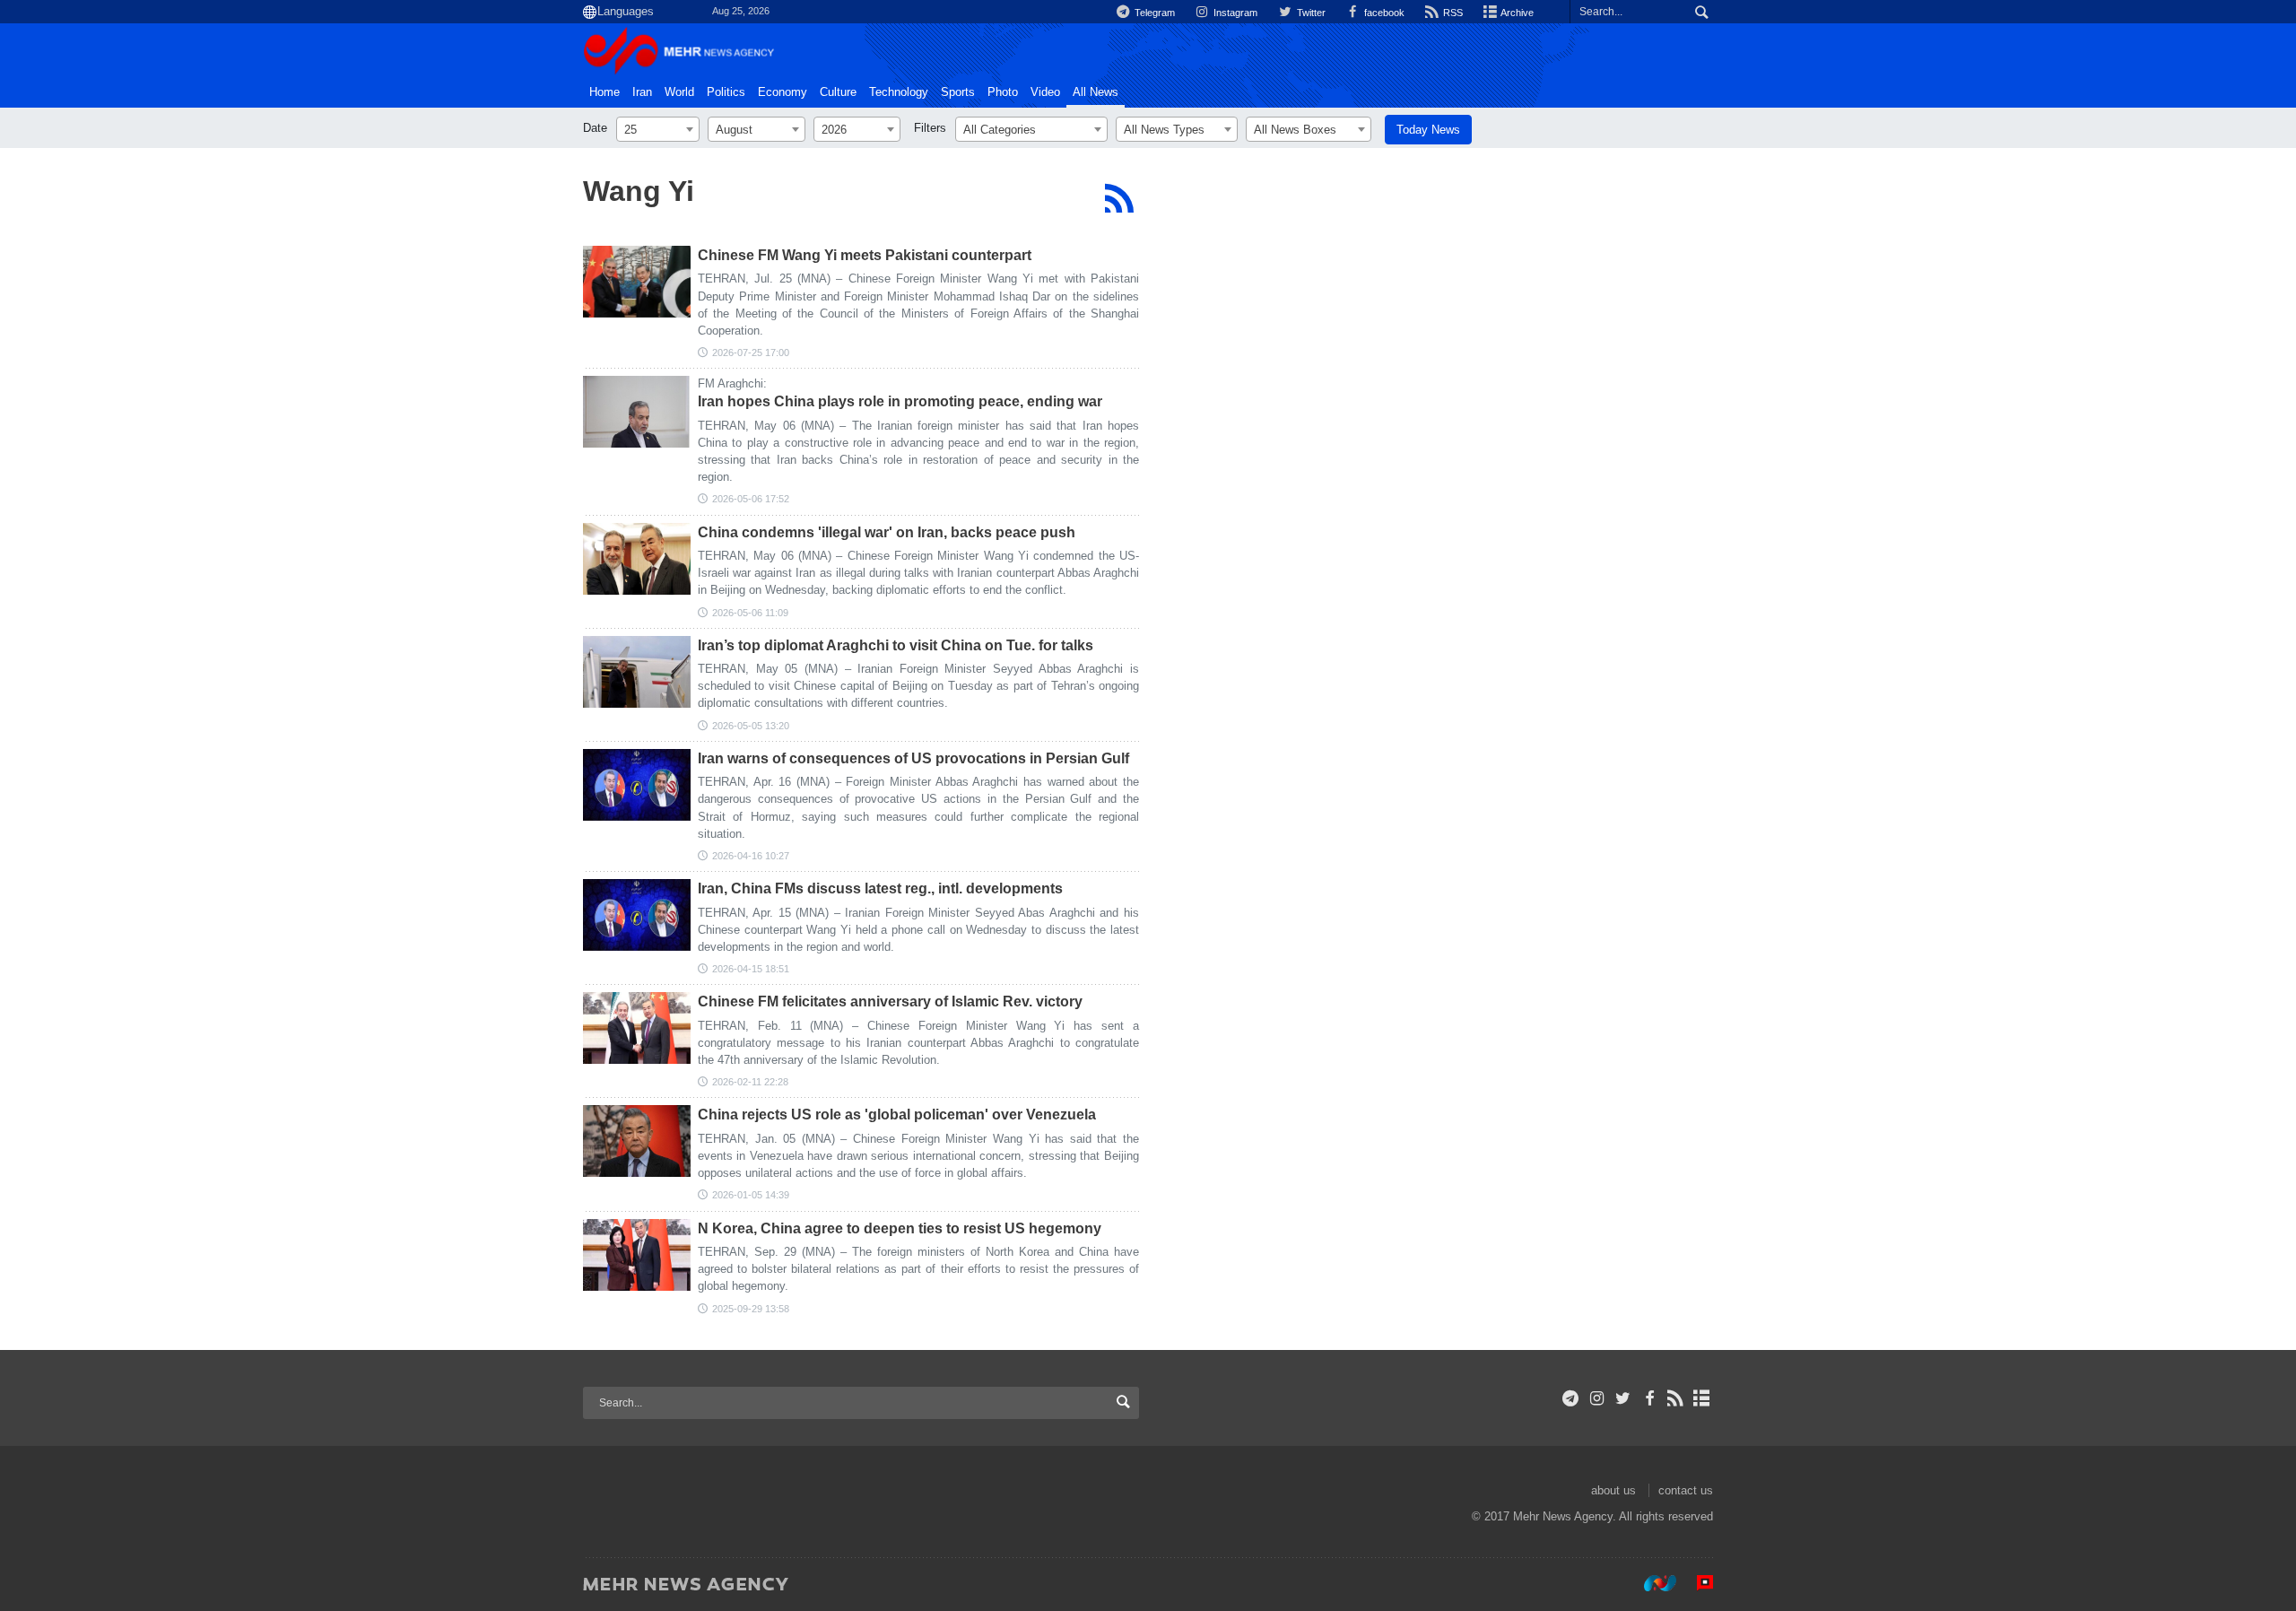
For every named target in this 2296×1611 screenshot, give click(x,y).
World (679, 92)
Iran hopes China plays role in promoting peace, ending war (900, 401)
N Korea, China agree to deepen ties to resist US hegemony (900, 1228)
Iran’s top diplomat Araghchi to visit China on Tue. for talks (896, 645)
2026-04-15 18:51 (751, 969)
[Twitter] (1623, 1398)
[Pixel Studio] (1696, 1583)
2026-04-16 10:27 (751, 856)
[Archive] (1702, 1398)
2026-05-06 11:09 (750, 613)
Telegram (1153, 13)
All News (1096, 92)
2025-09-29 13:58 (751, 1309)
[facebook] (1649, 1398)
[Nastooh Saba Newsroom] (1651, 1583)
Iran (642, 92)
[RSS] (1119, 198)
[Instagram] (1597, 1398)
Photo (1003, 92)
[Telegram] (1571, 1398)
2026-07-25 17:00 (751, 353)
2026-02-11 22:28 (750, 1082)
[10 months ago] (637, 1255)
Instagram (1234, 13)
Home (604, 92)
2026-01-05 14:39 (751, 1195)
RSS (1452, 13)
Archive (1516, 13)
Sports (958, 92)
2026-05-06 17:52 (751, 499)
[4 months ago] (637, 785)
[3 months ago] (637, 412)
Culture (838, 92)
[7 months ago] (637, 1141)
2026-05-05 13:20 (751, 726)
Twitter (1309, 13)
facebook (1383, 13)
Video (1045, 92)
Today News (1428, 130)
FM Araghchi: (732, 383)
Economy (783, 92)
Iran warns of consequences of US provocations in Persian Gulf (913, 758)
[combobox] (658, 129)
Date (595, 128)
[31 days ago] (637, 282)
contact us (1686, 1490)
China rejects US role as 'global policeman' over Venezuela (897, 1115)
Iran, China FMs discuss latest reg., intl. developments (880, 888)
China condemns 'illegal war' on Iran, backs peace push (887, 532)
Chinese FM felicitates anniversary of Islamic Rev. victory (890, 1001)
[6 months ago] (637, 1028)
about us (1613, 1490)
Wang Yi (639, 191)
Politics (726, 92)
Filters (930, 128)
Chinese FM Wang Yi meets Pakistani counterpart (865, 255)
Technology (899, 92)
